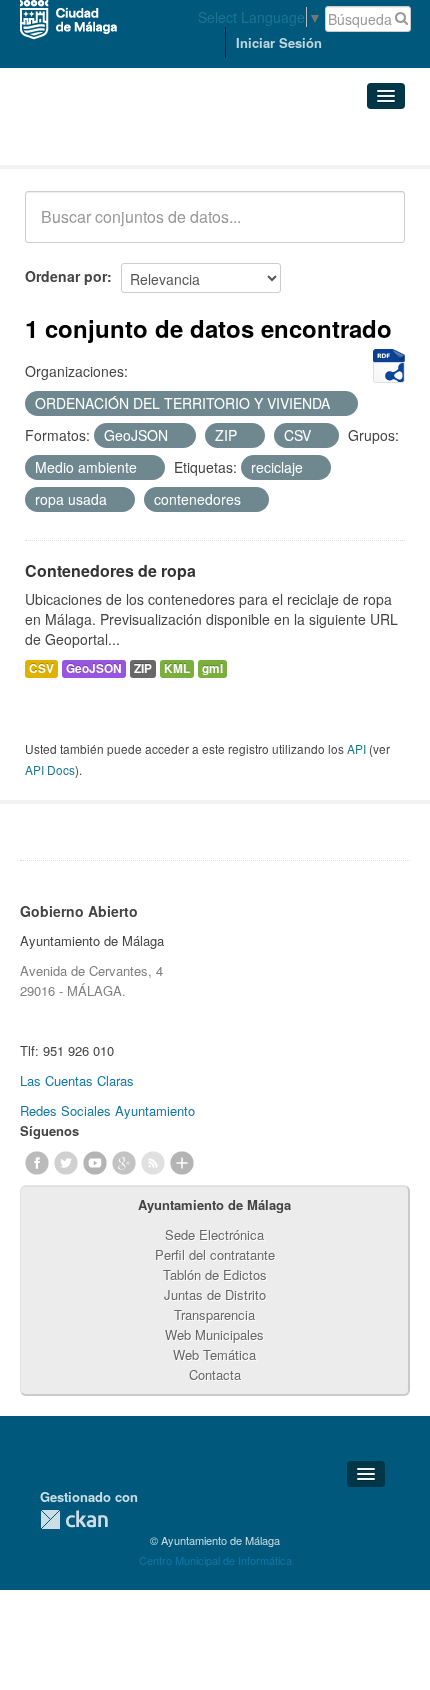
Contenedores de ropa (110, 570)
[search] (376, 228)
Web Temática (214, 1354)
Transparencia (214, 1314)
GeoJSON (94, 668)
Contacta (215, 1374)
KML (177, 668)
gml (212, 668)
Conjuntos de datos (113, 140)
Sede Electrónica (214, 1234)
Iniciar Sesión (279, 42)
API (356, 748)
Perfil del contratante (215, 1254)
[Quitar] (341, 404)
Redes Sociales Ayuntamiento (107, 1110)
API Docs (50, 769)
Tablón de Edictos (215, 1274)
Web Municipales (214, 1334)
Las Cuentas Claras (77, 1080)
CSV (41, 668)
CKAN (74, 1519)
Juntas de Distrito (215, 1294)
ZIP (143, 668)
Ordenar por (66, 276)
